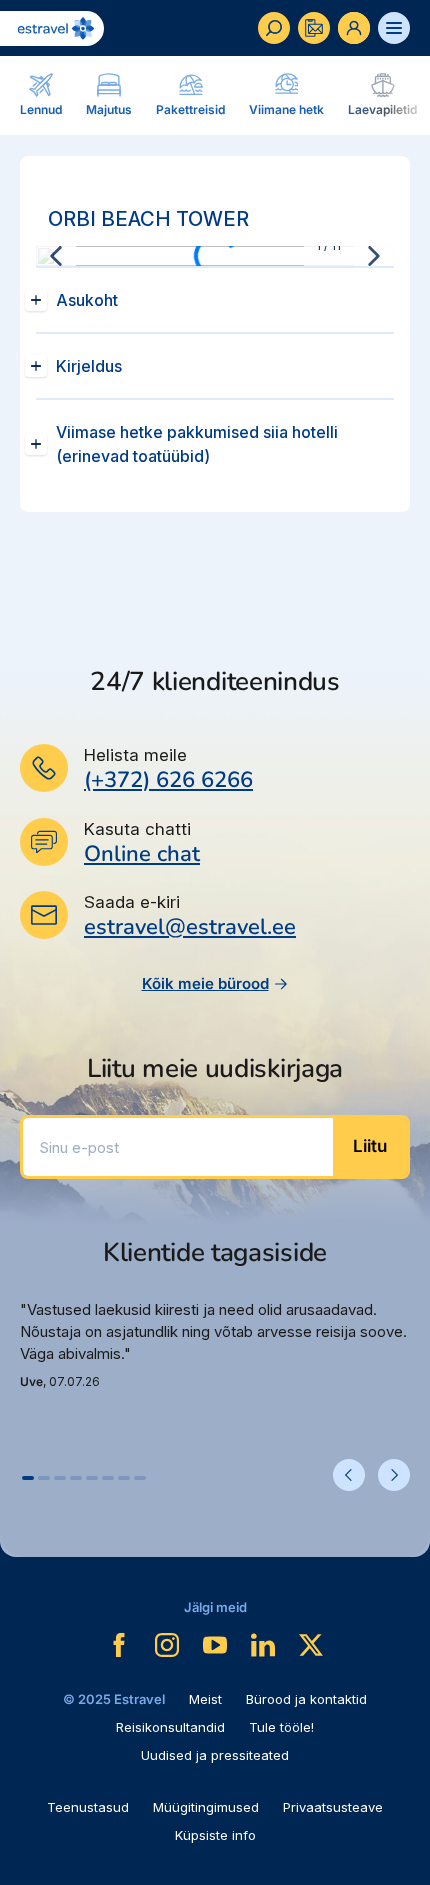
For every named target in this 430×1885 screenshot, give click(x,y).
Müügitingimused (206, 1807)
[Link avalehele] (52, 28)
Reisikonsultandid (170, 1727)
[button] (28, 1478)
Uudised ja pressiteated (215, 1755)
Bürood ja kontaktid (306, 1699)
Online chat (142, 854)
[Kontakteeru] (314, 28)
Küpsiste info (215, 1835)
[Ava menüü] (394, 28)
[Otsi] (274, 28)
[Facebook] (119, 1645)
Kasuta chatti (137, 829)
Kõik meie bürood (205, 983)
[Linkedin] (263, 1645)
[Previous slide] (56, 256)
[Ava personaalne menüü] (354, 28)
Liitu (370, 1146)
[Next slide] (374, 256)
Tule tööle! (281, 1727)
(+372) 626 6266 (168, 780)
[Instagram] (167, 1645)
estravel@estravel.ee (190, 927)
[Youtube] (215, 1645)
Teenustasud (88, 1807)
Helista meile (135, 755)
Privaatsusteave (333, 1807)
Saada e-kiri (132, 902)
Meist (205, 1699)
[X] (311, 1645)
